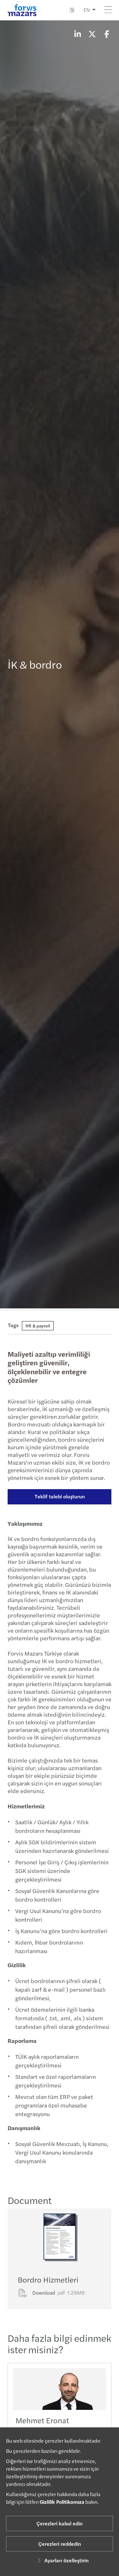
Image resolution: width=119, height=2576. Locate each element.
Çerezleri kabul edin (60, 2523)
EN (87, 10)
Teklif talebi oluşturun (60, 1496)
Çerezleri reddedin (60, 2544)
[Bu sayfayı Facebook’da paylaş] (107, 34)
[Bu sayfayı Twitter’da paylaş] (92, 34)
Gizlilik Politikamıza (62, 2502)
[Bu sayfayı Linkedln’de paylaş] (77, 34)
